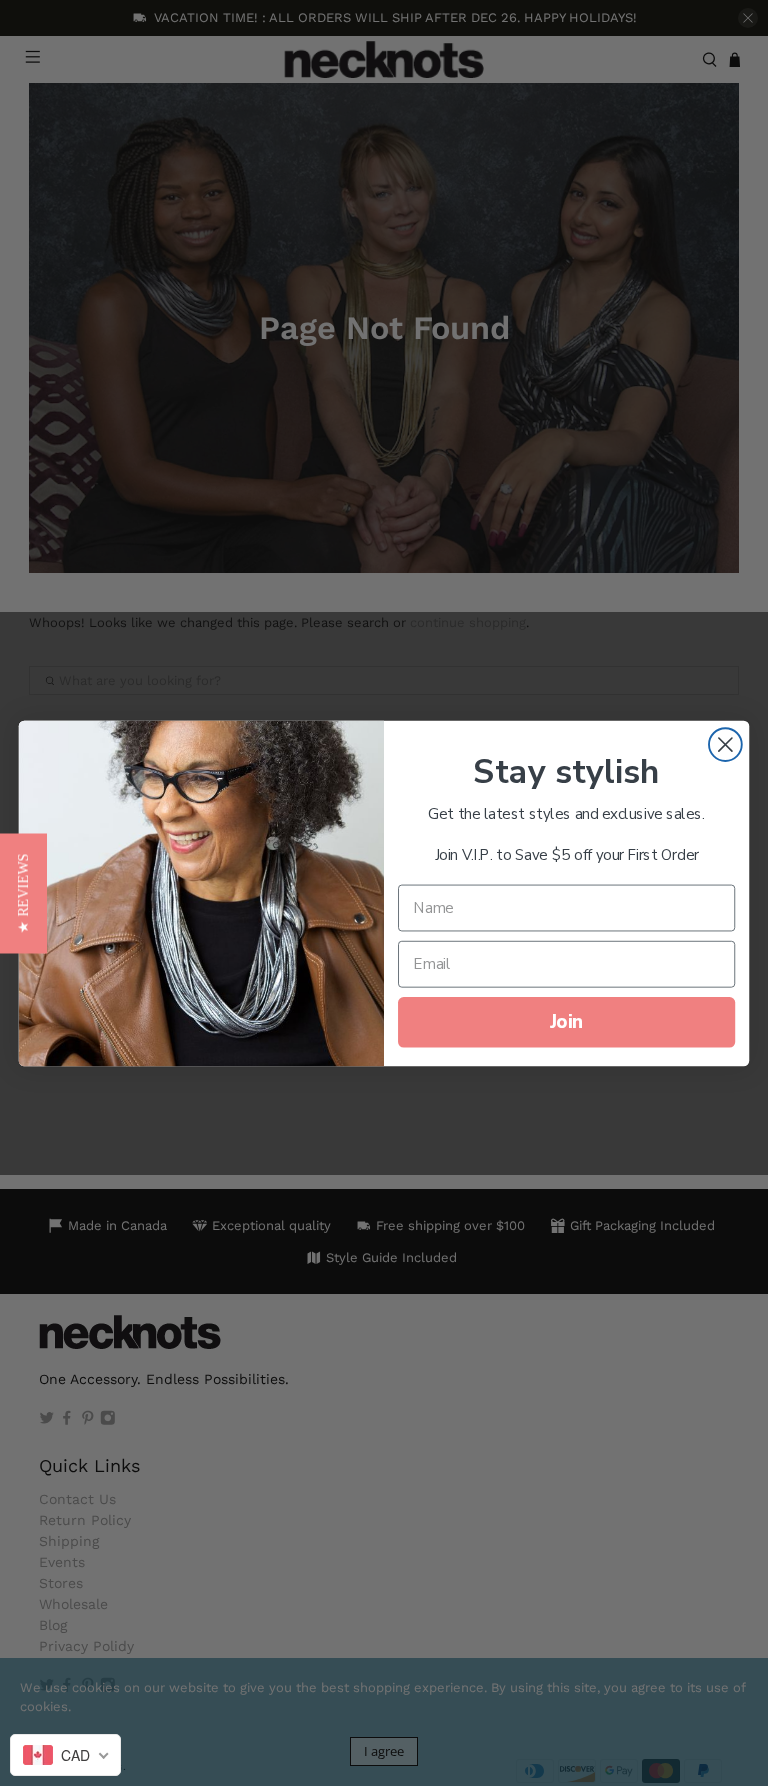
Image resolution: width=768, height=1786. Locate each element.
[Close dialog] (725, 744)
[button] (23, 893)
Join (567, 1021)
